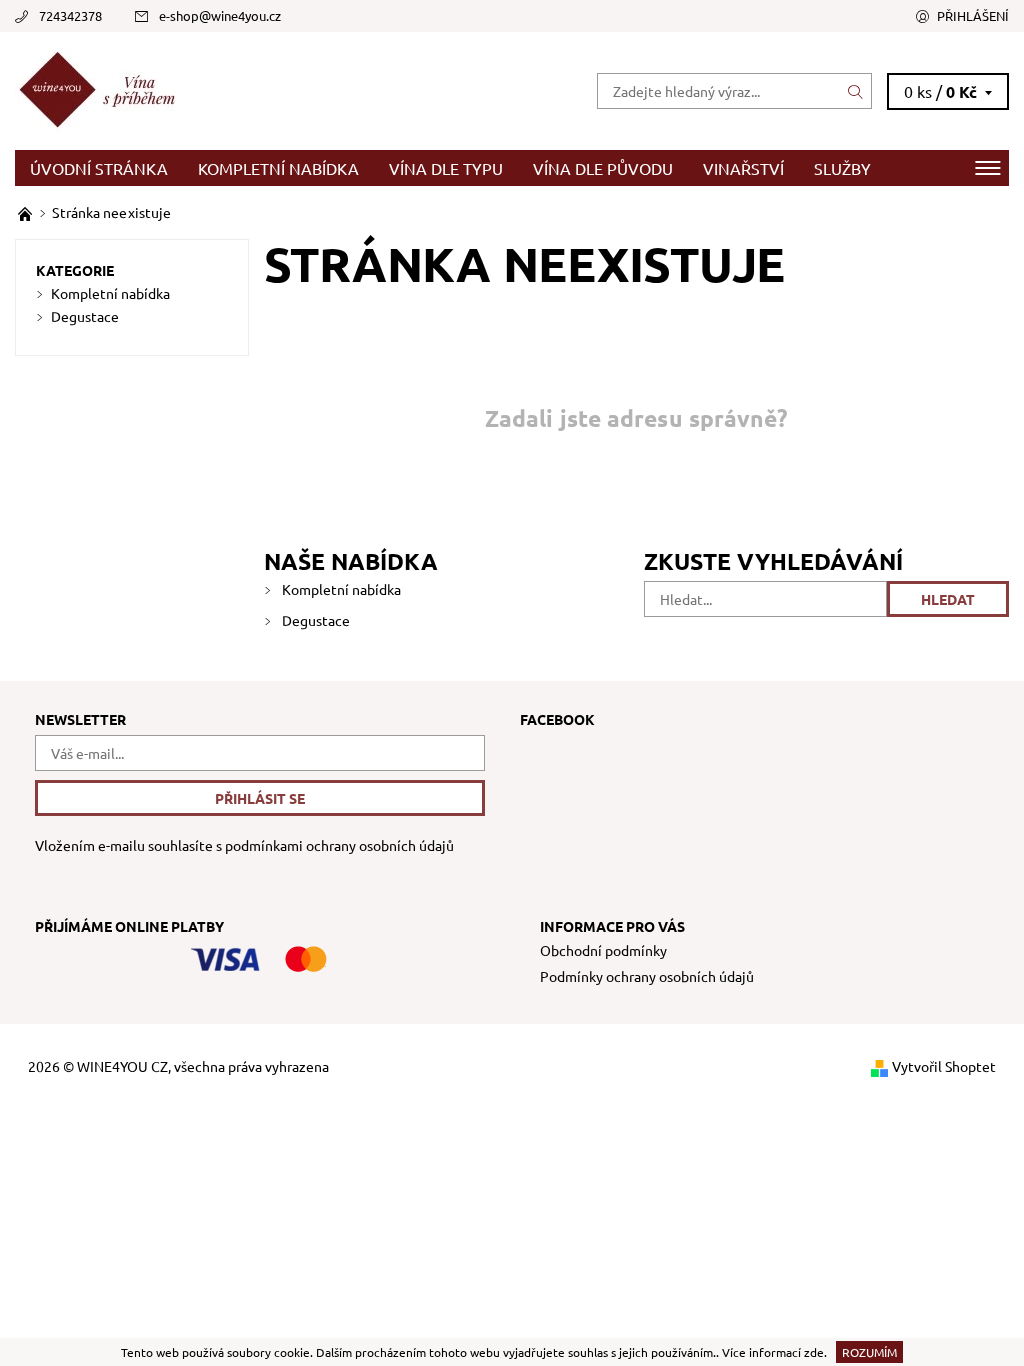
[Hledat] (856, 91)
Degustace (316, 620)
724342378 (70, 15)
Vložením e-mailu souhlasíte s (244, 845)
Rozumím (869, 1352)
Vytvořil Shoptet (944, 1066)
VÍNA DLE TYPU (446, 168)
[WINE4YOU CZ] (263, 91)
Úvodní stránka (99, 168)
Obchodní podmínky (603, 950)
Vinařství (743, 168)
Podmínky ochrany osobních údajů (647, 976)
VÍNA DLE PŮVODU (603, 168)
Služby (842, 168)
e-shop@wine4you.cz (220, 15)
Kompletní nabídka (278, 168)
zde (814, 1352)
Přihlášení (973, 15)
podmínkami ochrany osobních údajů (339, 845)
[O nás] (26, 212)
